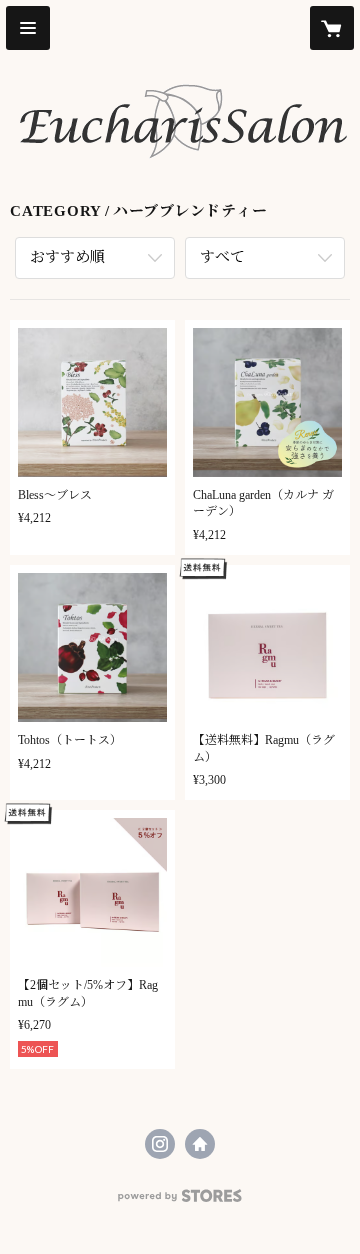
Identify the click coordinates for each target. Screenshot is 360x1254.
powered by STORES (180, 1201)
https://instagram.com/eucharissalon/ (160, 1144)
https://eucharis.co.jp (200, 1144)
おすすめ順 (67, 257)
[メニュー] (28, 28)
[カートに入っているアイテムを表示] (332, 28)
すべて (222, 257)
